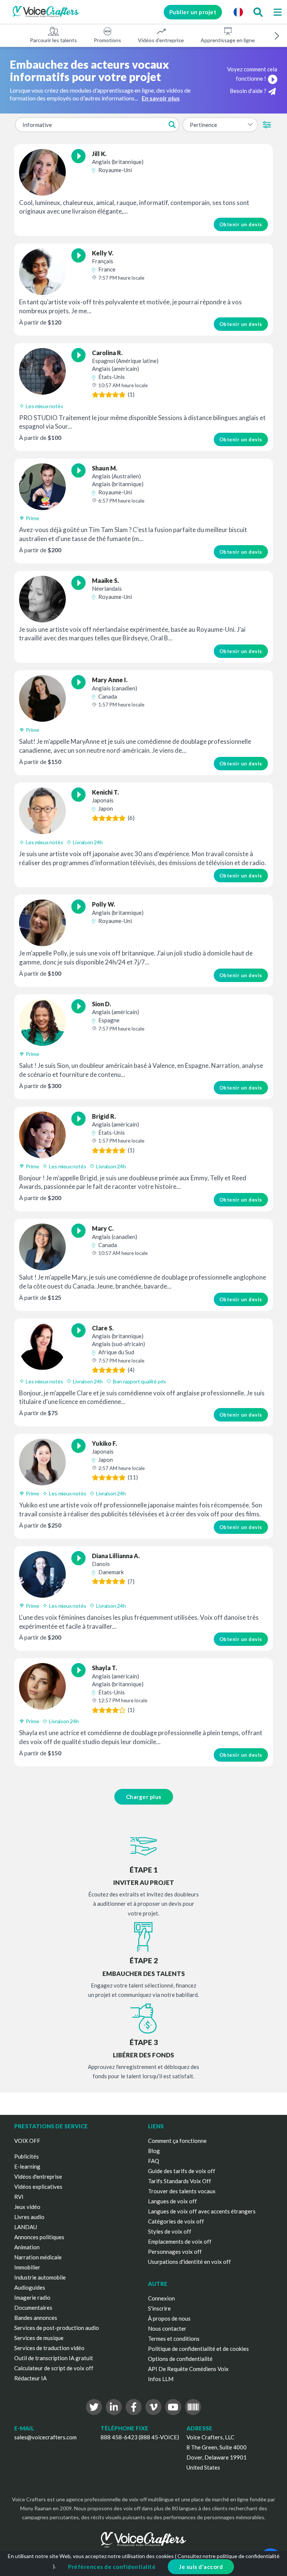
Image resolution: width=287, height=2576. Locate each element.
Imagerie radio (32, 2297)
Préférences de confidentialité (112, 2567)
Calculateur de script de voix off (54, 2368)
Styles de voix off (170, 2231)
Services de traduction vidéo (49, 2348)
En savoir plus (161, 98)
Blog (154, 2151)
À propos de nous (169, 2318)
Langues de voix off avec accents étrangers (202, 2211)
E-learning (27, 2166)
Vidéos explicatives (38, 2187)
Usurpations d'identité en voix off (189, 2262)
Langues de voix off (172, 2201)
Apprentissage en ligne (228, 40)
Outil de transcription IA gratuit (54, 2358)
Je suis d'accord (201, 2567)
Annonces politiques (39, 2237)
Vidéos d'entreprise (161, 40)
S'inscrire (159, 2308)
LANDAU (26, 2227)
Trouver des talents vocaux (182, 2191)
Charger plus (144, 1797)
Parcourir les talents (53, 40)
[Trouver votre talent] (258, 12)
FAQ (154, 2161)
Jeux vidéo (27, 2207)
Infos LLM (161, 2379)
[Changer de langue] (238, 12)
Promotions (107, 40)
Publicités (27, 2156)
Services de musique (39, 2338)
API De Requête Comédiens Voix (188, 2369)
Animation (27, 2247)
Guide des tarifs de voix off (182, 2171)
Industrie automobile (40, 2277)
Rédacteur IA (30, 2378)
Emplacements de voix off (180, 2241)
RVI (19, 2197)
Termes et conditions (174, 2339)
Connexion (161, 2298)
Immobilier (27, 2267)
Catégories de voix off (176, 2221)
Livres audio (29, 2217)
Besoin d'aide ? (248, 91)
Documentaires (33, 2308)
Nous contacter (167, 2328)
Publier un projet (193, 12)
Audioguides (30, 2287)
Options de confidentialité (180, 2359)
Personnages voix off (175, 2252)
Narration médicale (38, 2257)
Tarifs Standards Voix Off (180, 2181)
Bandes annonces (36, 2318)
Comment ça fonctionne (177, 2141)
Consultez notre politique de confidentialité (229, 2556)
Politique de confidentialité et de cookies (198, 2349)
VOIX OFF (27, 2141)
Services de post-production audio (57, 2328)
